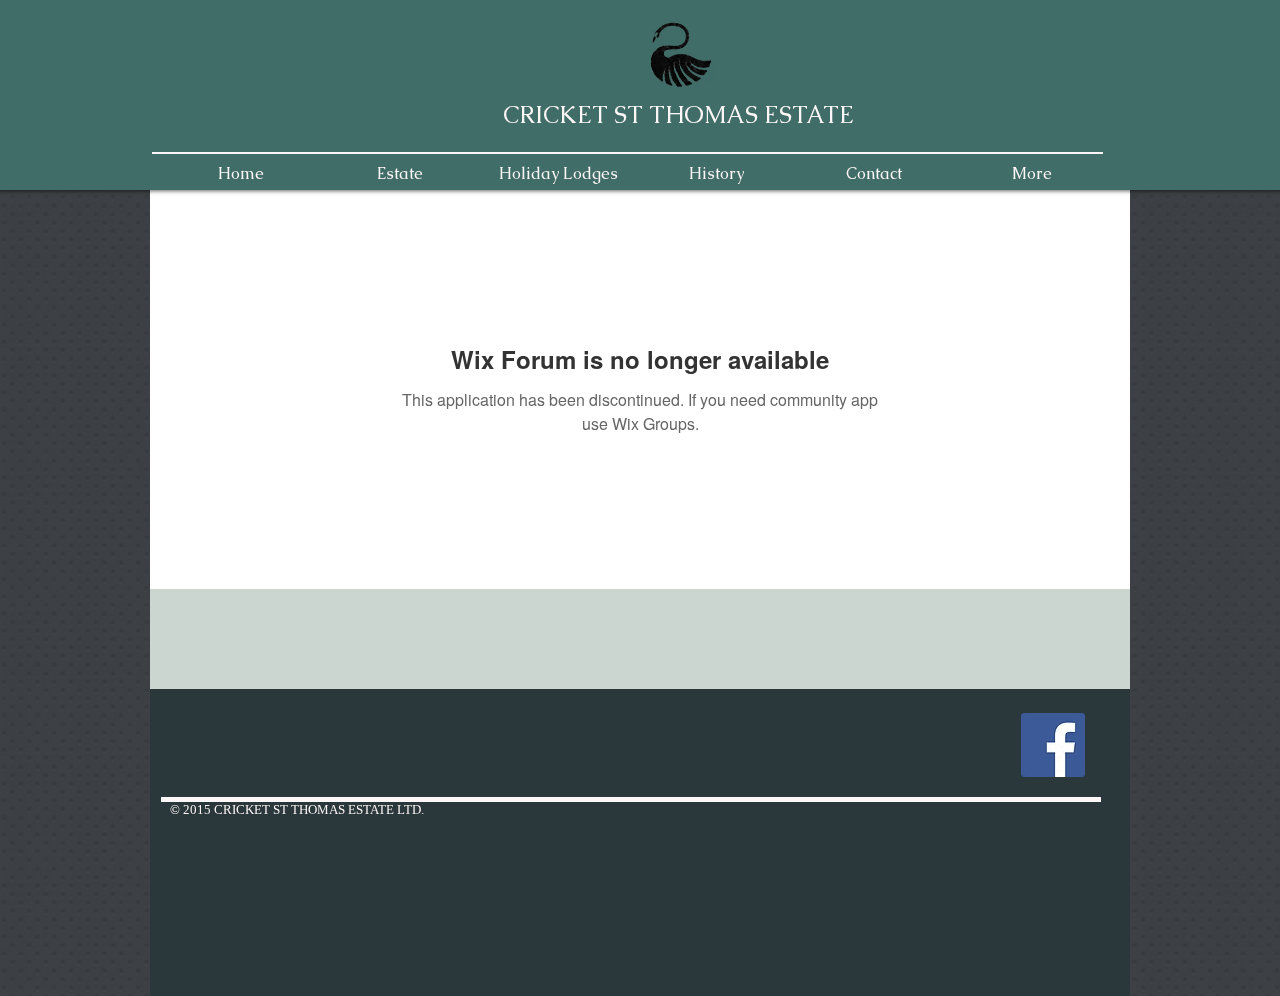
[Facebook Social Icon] (1053, 745)
